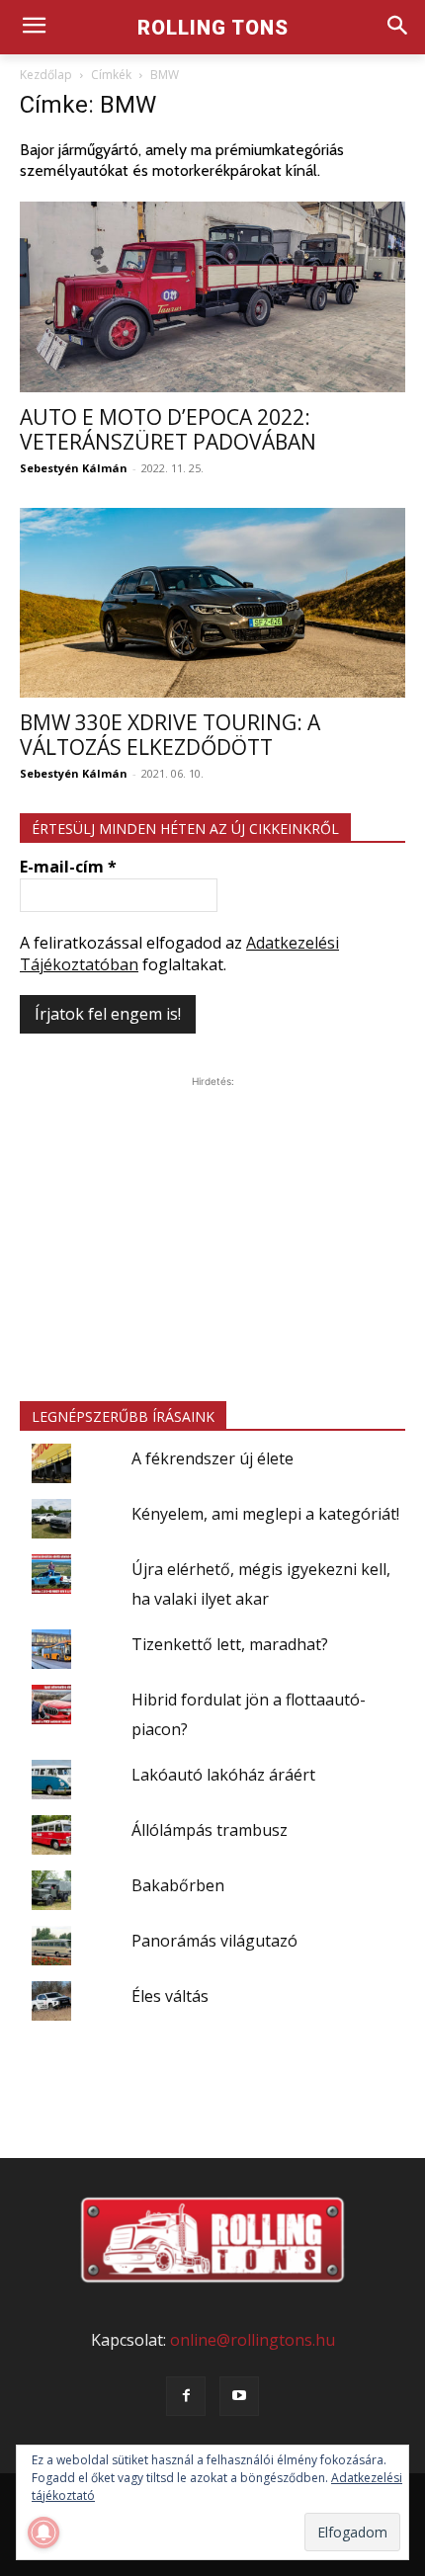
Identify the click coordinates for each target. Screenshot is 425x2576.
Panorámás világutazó (214, 1941)
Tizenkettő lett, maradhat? (230, 1644)
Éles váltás (170, 1996)
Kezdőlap (46, 75)
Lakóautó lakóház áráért (223, 1775)
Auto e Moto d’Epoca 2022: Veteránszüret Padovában (168, 429)
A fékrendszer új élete (212, 1458)
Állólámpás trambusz (210, 1830)
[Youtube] (239, 2396)
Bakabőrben (178, 1885)
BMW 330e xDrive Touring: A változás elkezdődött (170, 735)
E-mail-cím (68, 867)
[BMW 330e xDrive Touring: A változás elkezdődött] (212, 603)
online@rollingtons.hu (253, 2340)
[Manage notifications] (43, 2533)
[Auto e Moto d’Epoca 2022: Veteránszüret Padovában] (212, 297)
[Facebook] (186, 2396)
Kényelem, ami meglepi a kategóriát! (265, 1514)
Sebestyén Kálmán (74, 468)
